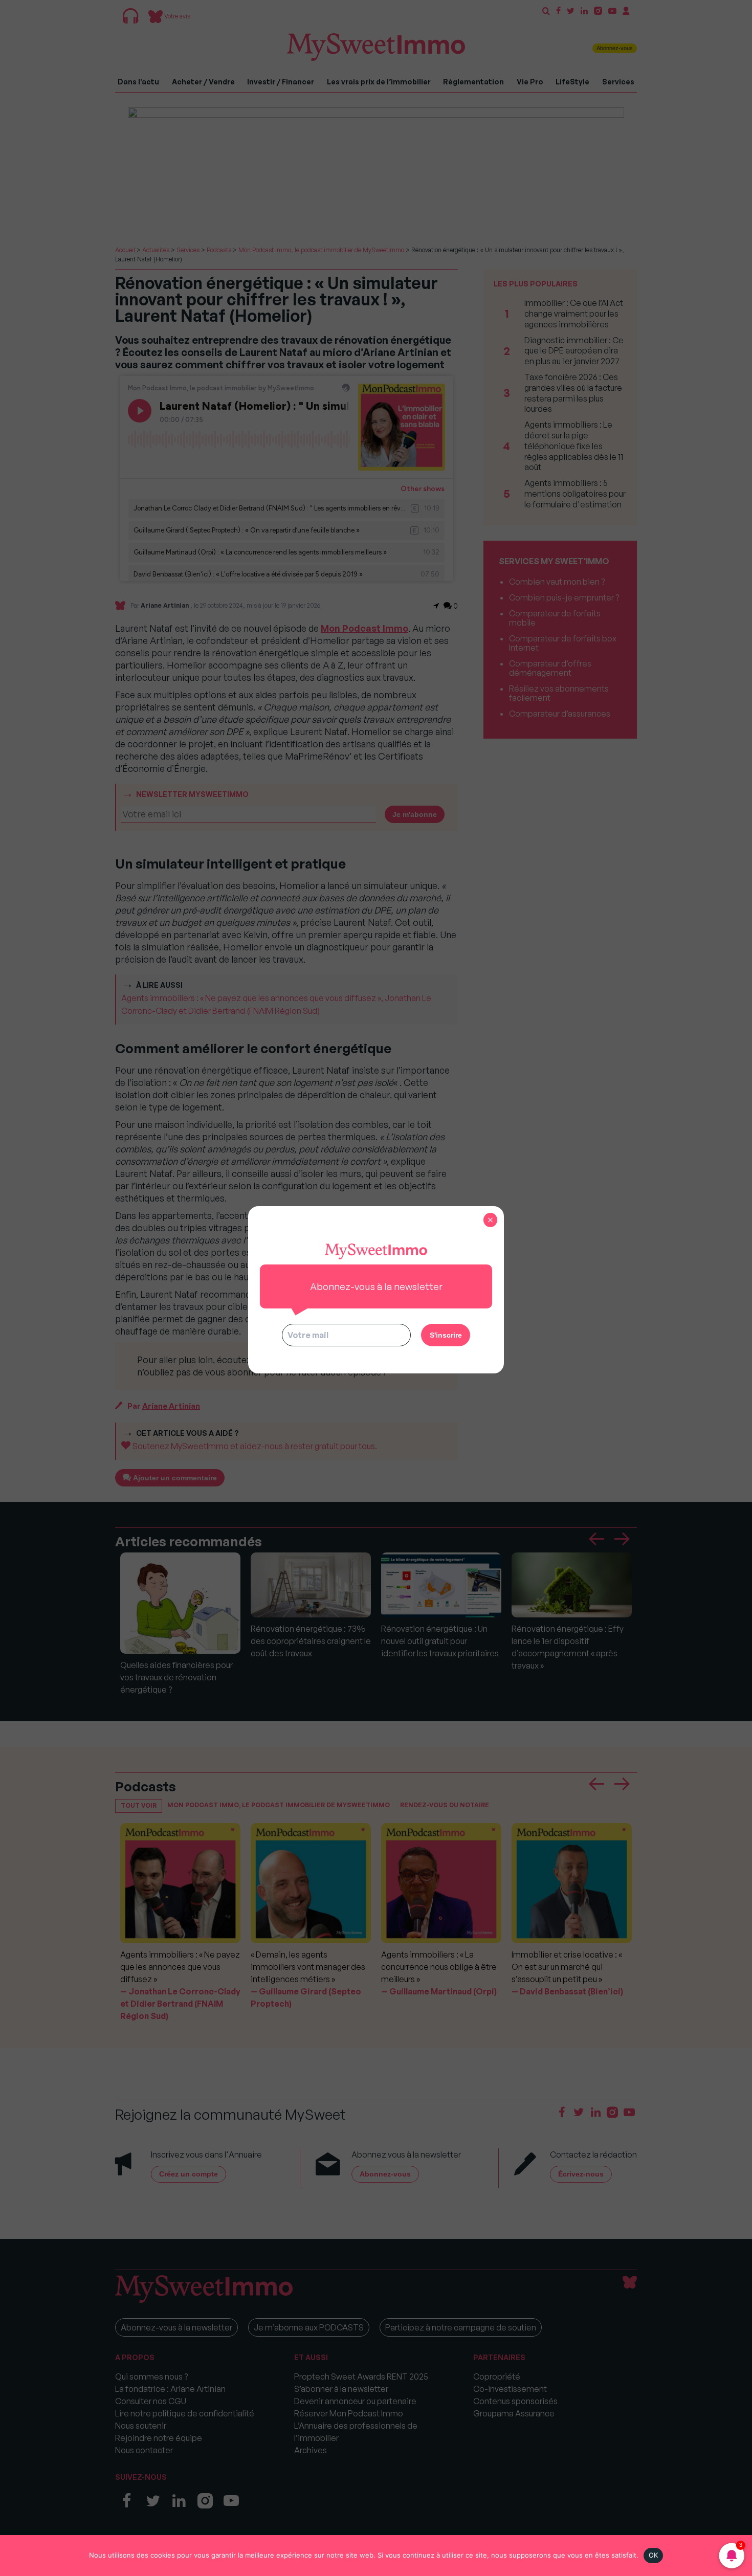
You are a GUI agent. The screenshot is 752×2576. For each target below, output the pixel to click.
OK (654, 2555)
